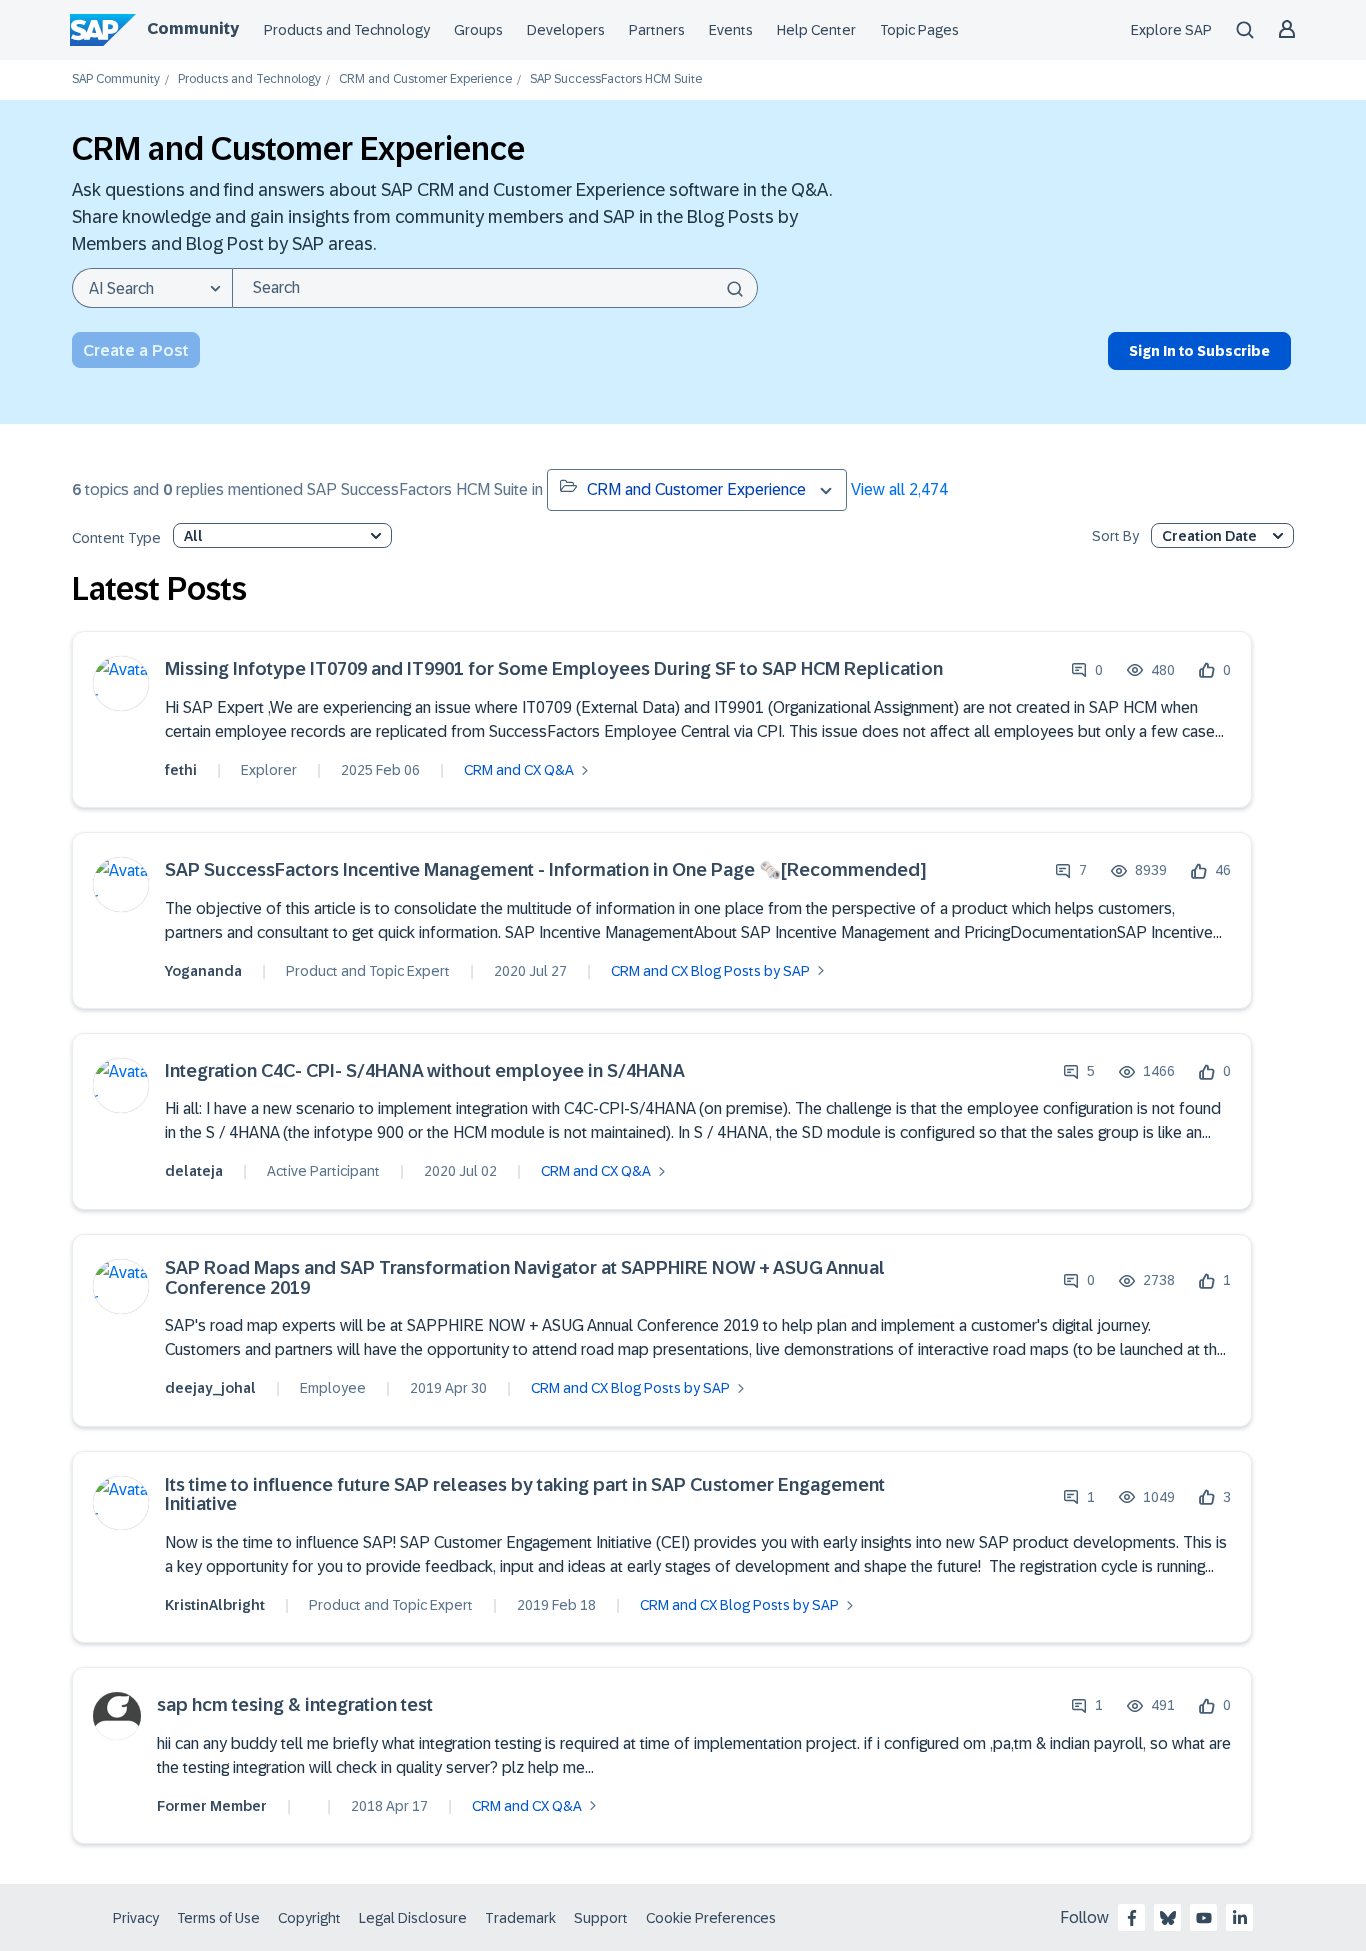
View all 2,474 (899, 489)
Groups (478, 30)
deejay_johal (210, 1388)
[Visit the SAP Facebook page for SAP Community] (1132, 1918)
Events (731, 30)
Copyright (309, 1918)
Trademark (520, 1918)
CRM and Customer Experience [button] (696, 489)
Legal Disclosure (413, 1918)
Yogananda (203, 971)
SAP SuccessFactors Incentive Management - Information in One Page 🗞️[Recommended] (546, 870)
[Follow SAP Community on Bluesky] (1168, 1918)
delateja (194, 1171)
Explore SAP (1171, 30)
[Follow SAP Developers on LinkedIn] (1240, 1918)
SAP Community (116, 79)
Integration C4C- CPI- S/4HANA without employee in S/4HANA (425, 1071)
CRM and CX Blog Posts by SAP (710, 971)
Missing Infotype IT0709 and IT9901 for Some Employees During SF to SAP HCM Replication (554, 669)
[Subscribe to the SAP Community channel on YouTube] (1204, 1918)
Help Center (816, 30)
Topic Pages (919, 30)
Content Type (116, 538)
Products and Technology (347, 30)
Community (193, 28)
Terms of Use (218, 1918)
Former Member (212, 1806)
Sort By (1115, 536)
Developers (566, 30)
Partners (657, 30)
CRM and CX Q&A (519, 770)
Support (601, 1918)
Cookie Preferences (711, 1918)
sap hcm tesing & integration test (295, 1705)
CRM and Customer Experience (425, 79)
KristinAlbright (215, 1605)
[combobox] (495, 288)
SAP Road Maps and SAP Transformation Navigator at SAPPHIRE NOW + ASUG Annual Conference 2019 (525, 1278)
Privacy (136, 1918)
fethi (181, 770)
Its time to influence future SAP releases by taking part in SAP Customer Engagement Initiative (525, 1495)
